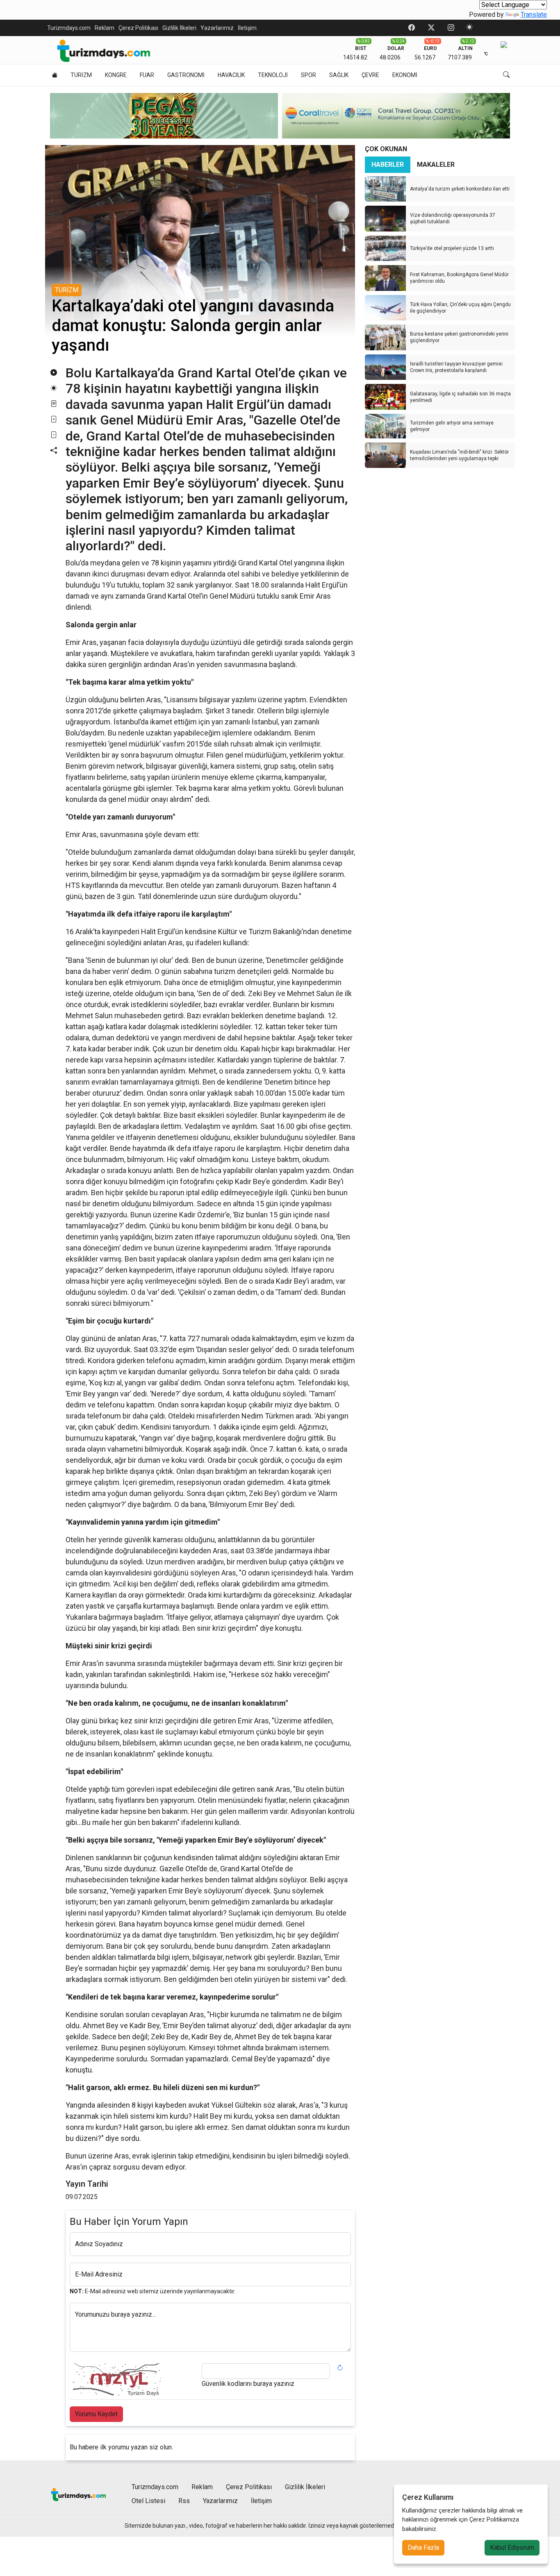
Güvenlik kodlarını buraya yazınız (248, 2384)
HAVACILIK (231, 75)
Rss (184, 2501)
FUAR (147, 75)
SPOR (308, 75)
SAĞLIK (339, 75)
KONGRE (116, 75)
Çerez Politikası (138, 28)
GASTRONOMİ (186, 75)
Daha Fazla (423, 2548)
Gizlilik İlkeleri (179, 28)
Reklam (105, 28)
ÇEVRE (370, 75)
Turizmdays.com (69, 28)
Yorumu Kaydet (96, 2414)
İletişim (247, 28)
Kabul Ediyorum (512, 2548)
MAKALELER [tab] (436, 165)
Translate (534, 15)
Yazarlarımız (217, 28)
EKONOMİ (405, 75)
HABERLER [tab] (388, 165)
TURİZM (81, 75)
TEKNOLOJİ (273, 75)
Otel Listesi (148, 2501)
